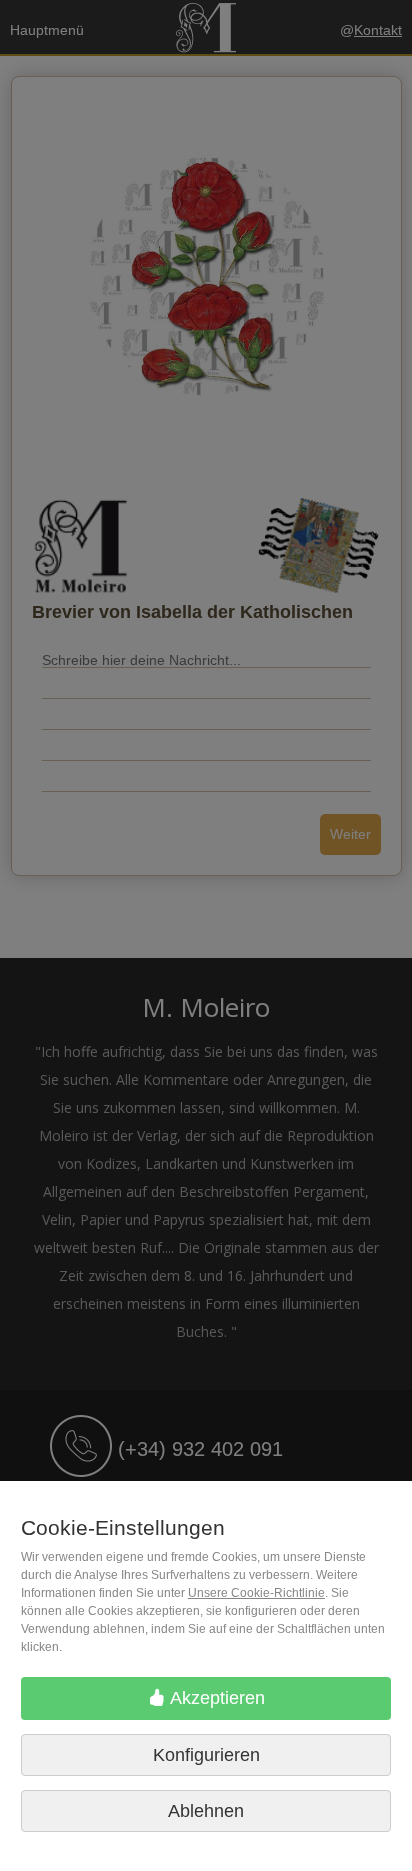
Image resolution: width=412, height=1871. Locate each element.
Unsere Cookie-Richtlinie (256, 1593)
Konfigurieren (206, 1755)
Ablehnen (206, 1811)
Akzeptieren (215, 1698)
